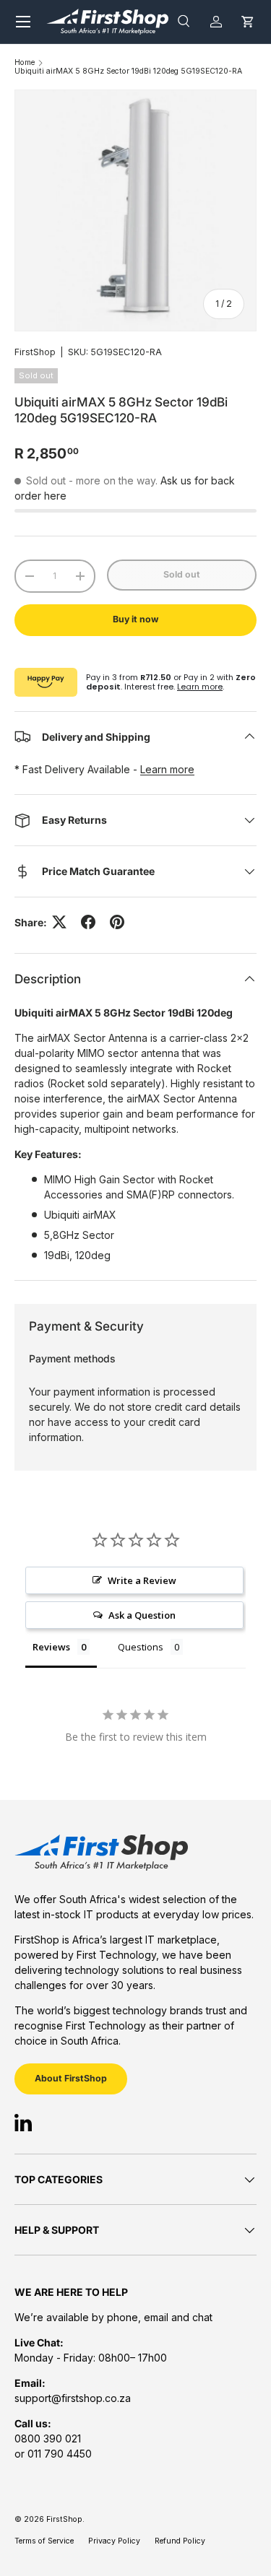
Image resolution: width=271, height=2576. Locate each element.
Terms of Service (44, 2541)
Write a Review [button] (142, 1580)
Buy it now (135, 619)
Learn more (200, 687)
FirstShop (35, 352)
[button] (248, 21)
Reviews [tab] (51, 1647)
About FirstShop (71, 2078)
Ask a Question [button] (142, 1615)
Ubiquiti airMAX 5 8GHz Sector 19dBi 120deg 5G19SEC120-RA (128, 72)
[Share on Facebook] (88, 922)
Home (25, 63)
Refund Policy (180, 2541)
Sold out (182, 574)
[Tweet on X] (59, 922)
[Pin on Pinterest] (117, 922)
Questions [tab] (141, 1647)
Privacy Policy (114, 2541)
